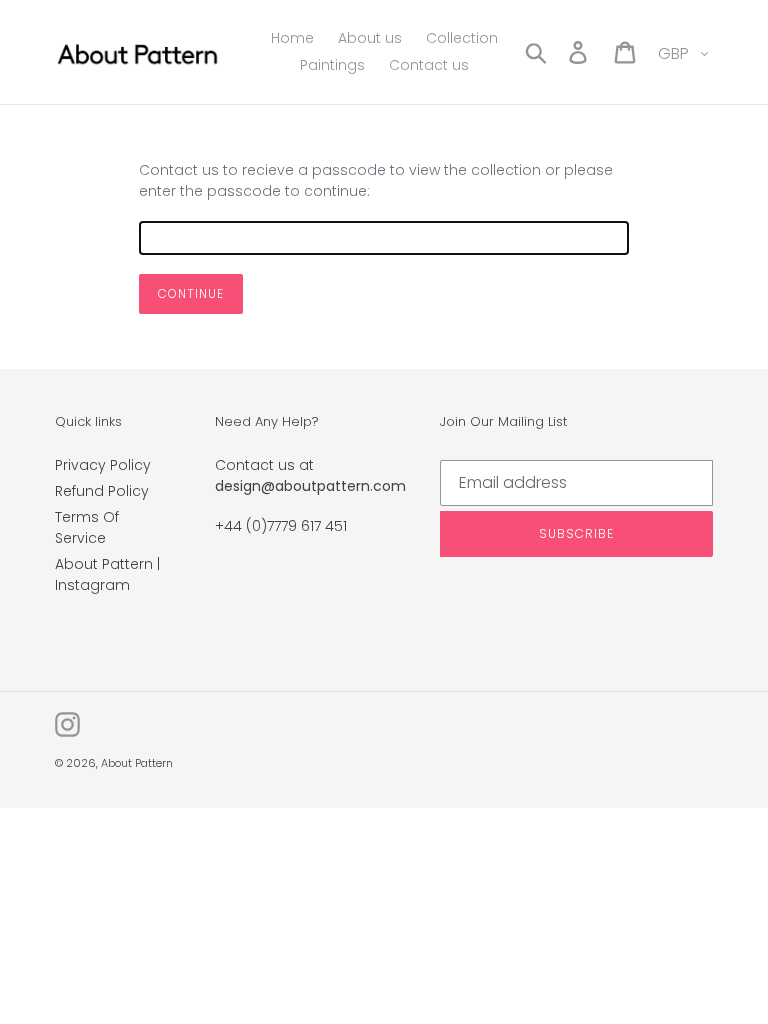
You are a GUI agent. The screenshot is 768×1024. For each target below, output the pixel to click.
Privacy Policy (103, 465)
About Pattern (137, 763)
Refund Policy (102, 491)
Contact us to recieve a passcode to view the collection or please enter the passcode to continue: (376, 180)
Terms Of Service (87, 527)
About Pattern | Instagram (107, 574)
